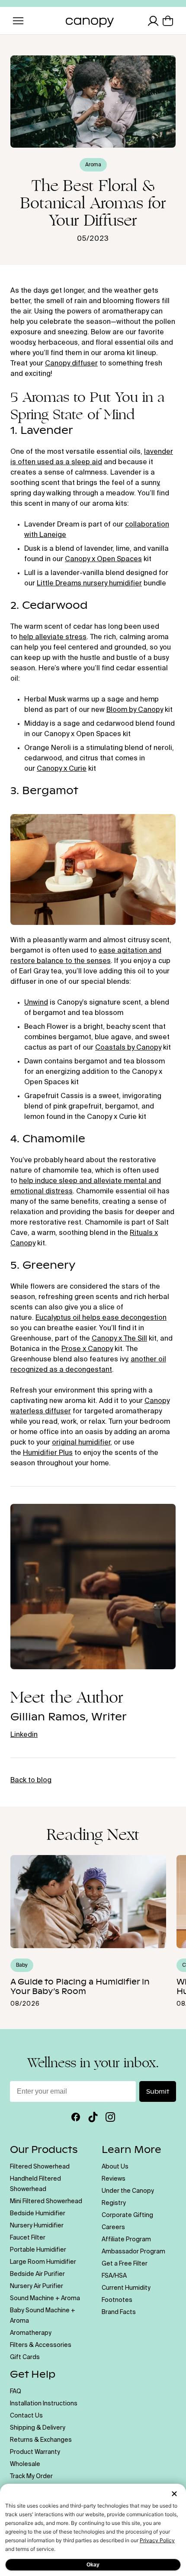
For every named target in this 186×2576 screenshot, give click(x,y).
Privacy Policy (157, 2540)
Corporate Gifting (127, 2215)
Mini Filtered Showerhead (46, 2201)
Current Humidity (126, 2288)
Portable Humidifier (38, 2250)
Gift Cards (25, 2357)
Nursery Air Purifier (37, 2286)
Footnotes (117, 2300)
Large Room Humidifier (43, 2262)
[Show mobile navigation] (18, 21)
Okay (93, 2565)
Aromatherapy (31, 2333)
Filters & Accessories (41, 2345)
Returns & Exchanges (41, 2440)
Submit (158, 2091)
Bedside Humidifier (38, 2214)
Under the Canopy (128, 2191)
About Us (115, 2167)
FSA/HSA (114, 2276)
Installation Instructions (44, 2404)
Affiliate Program (126, 2240)
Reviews (114, 2179)
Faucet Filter (28, 2238)
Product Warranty (35, 2452)
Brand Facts (119, 2312)
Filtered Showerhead (40, 2167)
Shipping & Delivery (38, 2428)
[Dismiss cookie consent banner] (174, 2494)
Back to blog (31, 1781)
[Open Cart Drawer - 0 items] (168, 21)
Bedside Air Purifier (37, 2274)
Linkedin (24, 1735)
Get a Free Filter (125, 2264)
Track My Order (31, 2476)
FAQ (16, 2392)
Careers (113, 2227)
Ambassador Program (133, 2252)
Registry (114, 2203)
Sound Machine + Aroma (45, 2298)
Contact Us (26, 2416)
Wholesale (25, 2464)
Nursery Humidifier (37, 2226)
